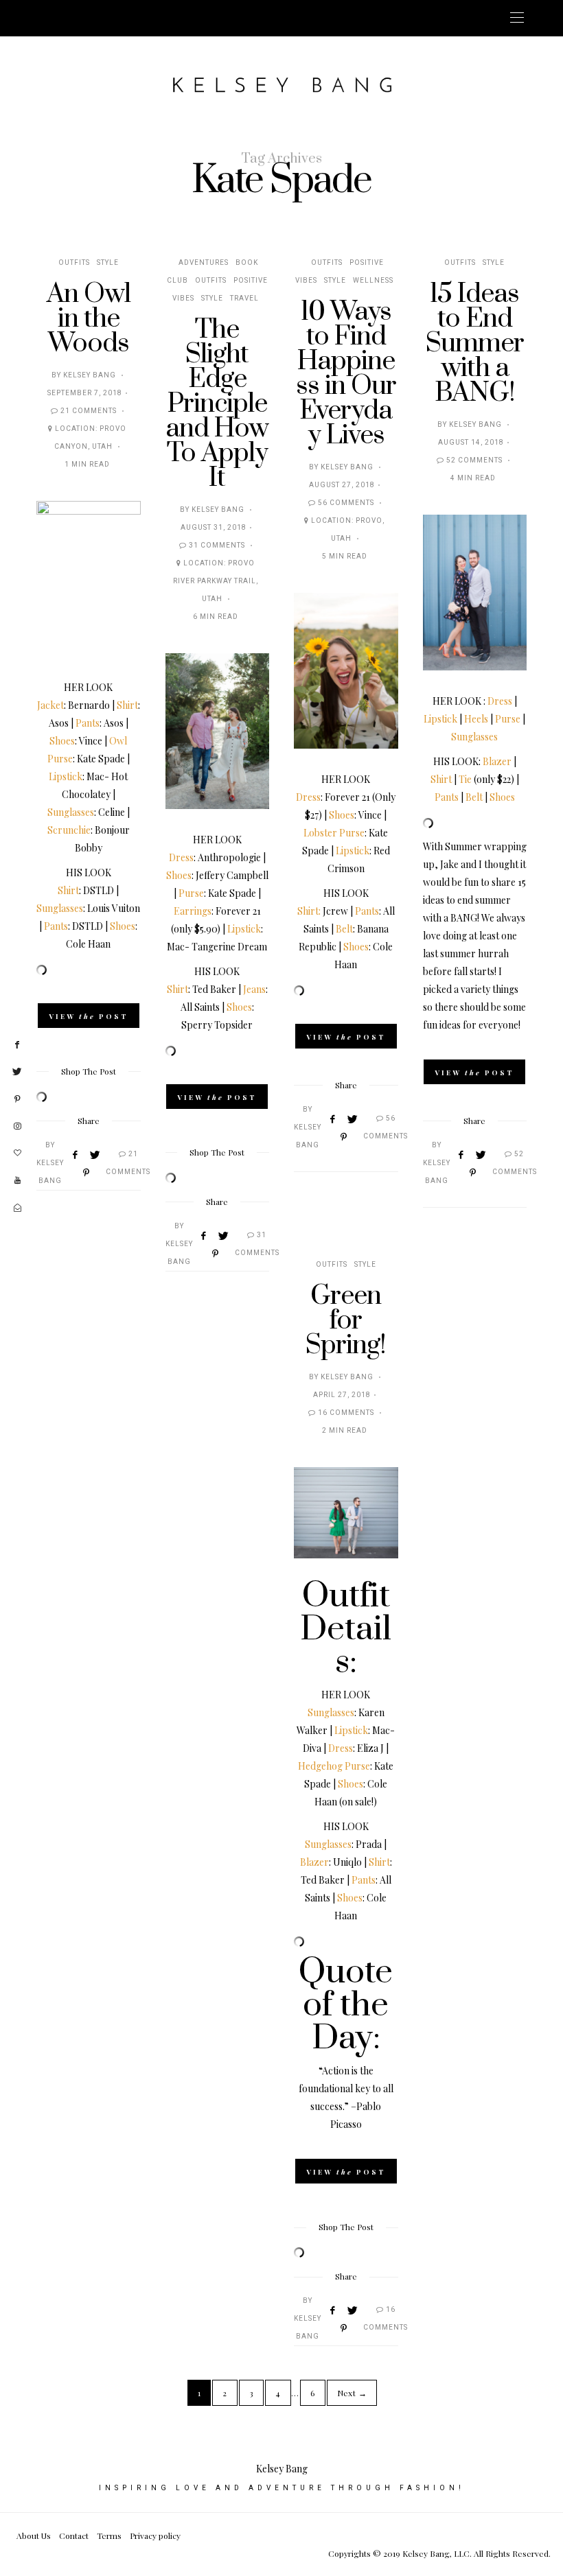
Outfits (74, 263)
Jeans (254, 989)
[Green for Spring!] (346, 1513)
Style (108, 263)
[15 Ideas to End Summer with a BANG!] (475, 593)
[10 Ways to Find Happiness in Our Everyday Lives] (346, 671)
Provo (369, 521)
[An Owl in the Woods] (89, 579)
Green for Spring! (346, 1321)
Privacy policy (155, 2536)
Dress (181, 857)
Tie (465, 779)
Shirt (127, 705)
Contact (74, 2536)
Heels (476, 719)
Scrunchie (69, 830)
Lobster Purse (334, 833)
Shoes (62, 741)
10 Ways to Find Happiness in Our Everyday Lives (346, 374)
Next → (352, 2393)
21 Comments (89, 411)
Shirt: (309, 911)
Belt (344, 929)
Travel (244, 298)
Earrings (193, 911)
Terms (109, 2536)
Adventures (204, 263)
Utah (102, 447)
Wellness (373, 281)
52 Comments (474, 460)
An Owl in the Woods (89, 319)
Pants (88, 723)
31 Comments (217, 546)
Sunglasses (71, 812)
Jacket (50, 705)
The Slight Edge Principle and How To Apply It (217, 404)
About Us (34, 2536)
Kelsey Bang (90, 375)
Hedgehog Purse (334, 1766)
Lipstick (66, 776)
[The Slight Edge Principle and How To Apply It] (218, 731)
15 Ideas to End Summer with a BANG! (475, 343)
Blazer (497, 761)
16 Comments (346, 1413)
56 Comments (346, 503)
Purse (191, 893)
